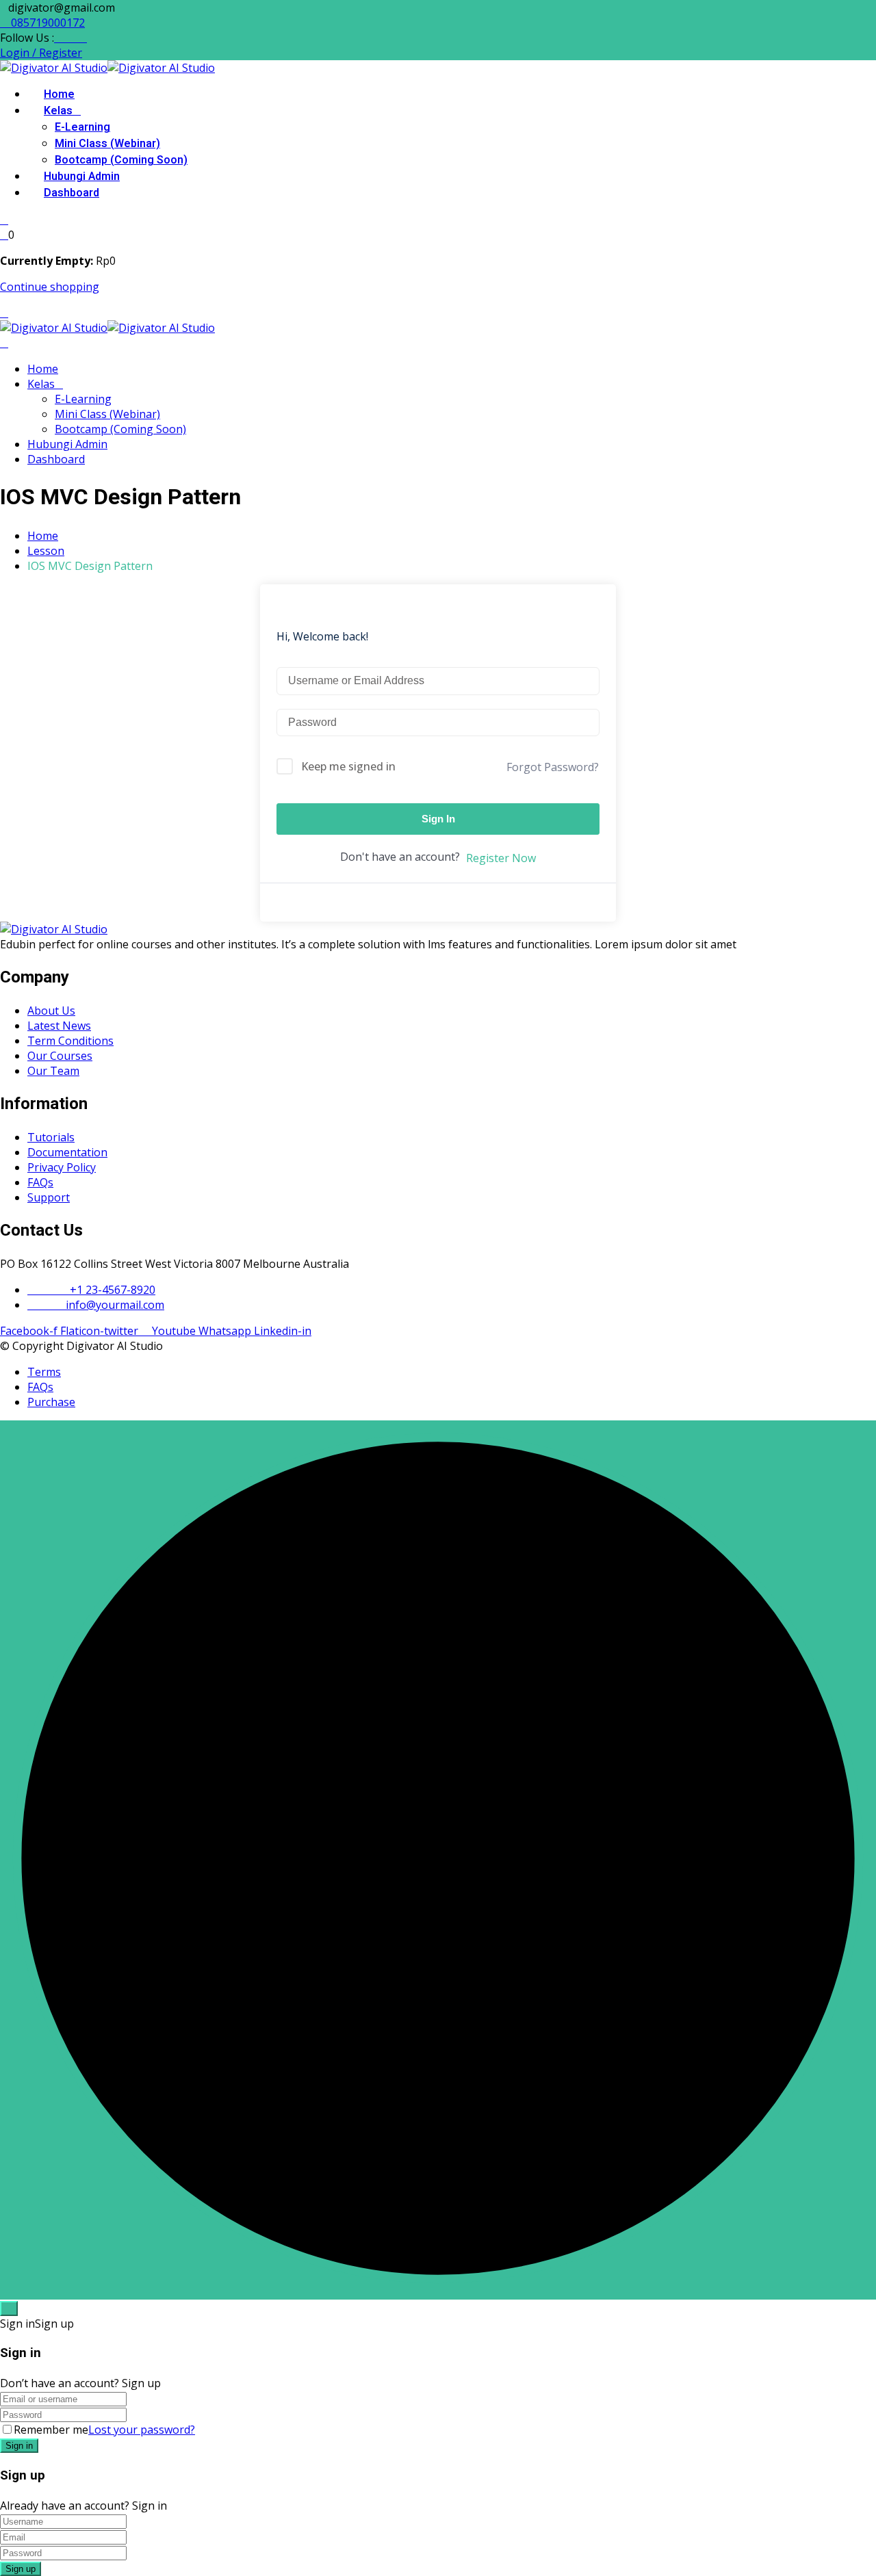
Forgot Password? (553, 767)
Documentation (67, 1152)
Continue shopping (50, 287)
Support (49, 1197)
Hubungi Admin (82, 177)
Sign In (438, 819)
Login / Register (41, 53)
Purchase (51, 1402)
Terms (44, 1372)
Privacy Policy (62, 1167)
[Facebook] (58, 38)
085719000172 (47, 23)
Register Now (501, 858)
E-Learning (82, 127)
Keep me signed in (348, 766)
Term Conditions (70, 1041)
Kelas (58, 111)
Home (59, 94)
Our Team (53, 1071)
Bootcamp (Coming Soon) (121, 160)
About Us (51, 1011)
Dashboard (72, 193)
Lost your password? (142, 2430)
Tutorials (51, 1137)
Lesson (46, 551)
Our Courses (60, 1056)
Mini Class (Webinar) (107, 144)
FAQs (40, 1182)
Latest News (59, 1026)
